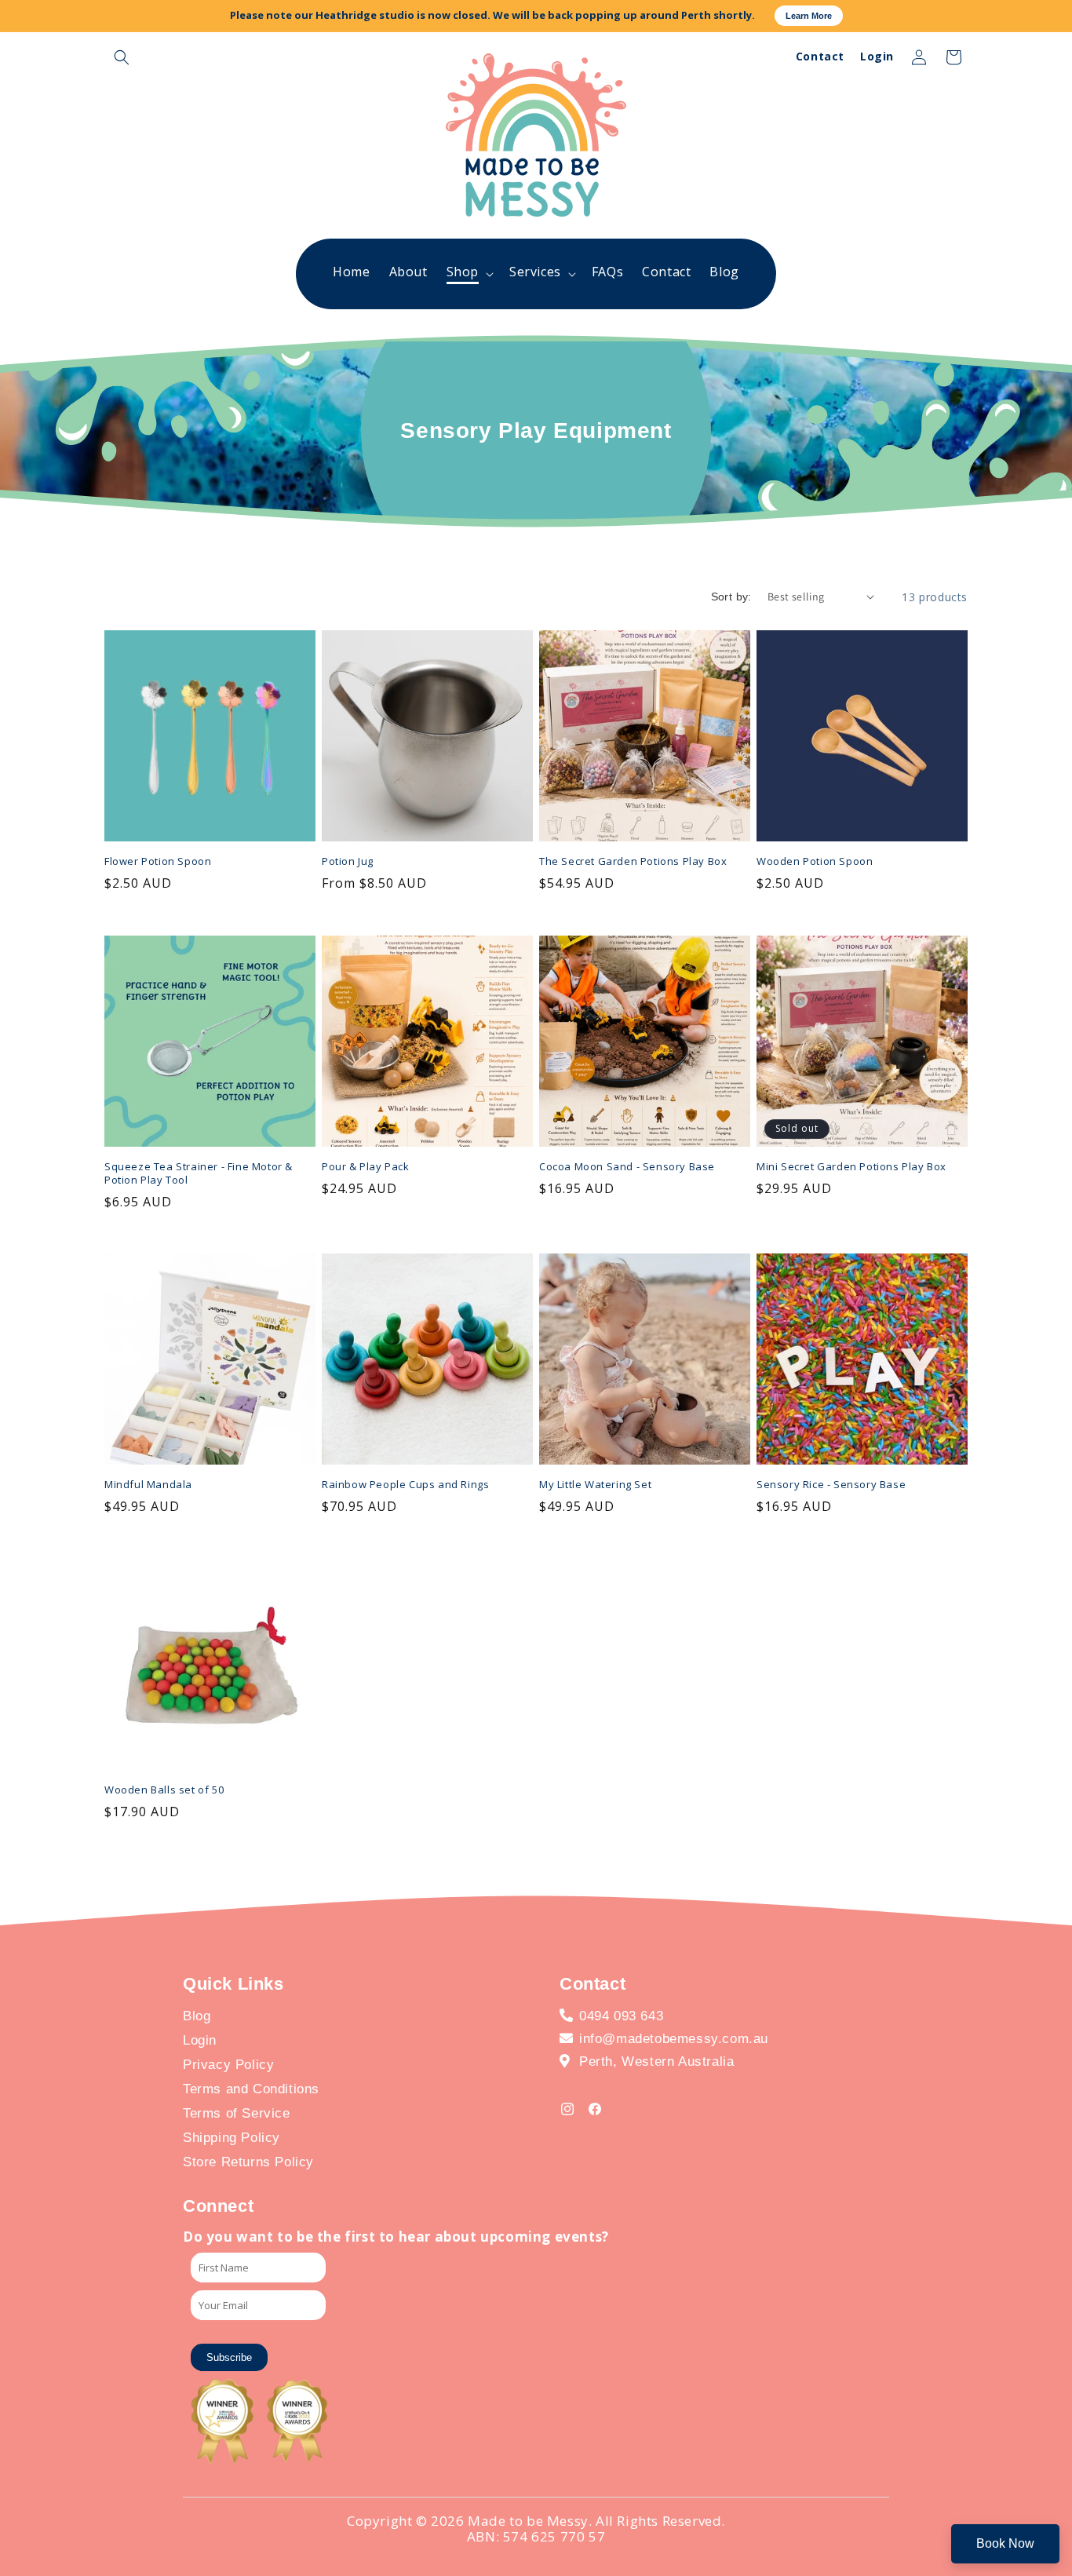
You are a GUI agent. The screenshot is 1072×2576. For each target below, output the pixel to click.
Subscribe (229, 2357)
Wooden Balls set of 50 (164, 1790)
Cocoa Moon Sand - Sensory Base (627, 1167)
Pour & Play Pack (366, 1167)
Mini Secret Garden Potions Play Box (851, 1167)
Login (877, 56)
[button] (122, 57)
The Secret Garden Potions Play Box (633, 861)
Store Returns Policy (248, 2162)
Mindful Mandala (148, 1485)
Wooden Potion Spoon (815, 861)
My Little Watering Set (595, 1485)
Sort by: (731, 597)
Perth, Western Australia (656, 2062)
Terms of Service (237, 2113)
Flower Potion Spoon (158, 861)
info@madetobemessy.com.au (674, 2039)
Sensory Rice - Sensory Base (831, 1485)
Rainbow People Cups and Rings (405, 1485)
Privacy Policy (228, 2065)
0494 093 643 (621, 2016)
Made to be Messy (528, 2521)
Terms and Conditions (251, 2089)
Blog (197, 2016)
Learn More (809, 16)
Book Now (1005, 2543)
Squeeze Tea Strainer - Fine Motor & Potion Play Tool (199, 1173)
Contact (820, 56)
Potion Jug (348, 861)
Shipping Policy (232, 2138)
